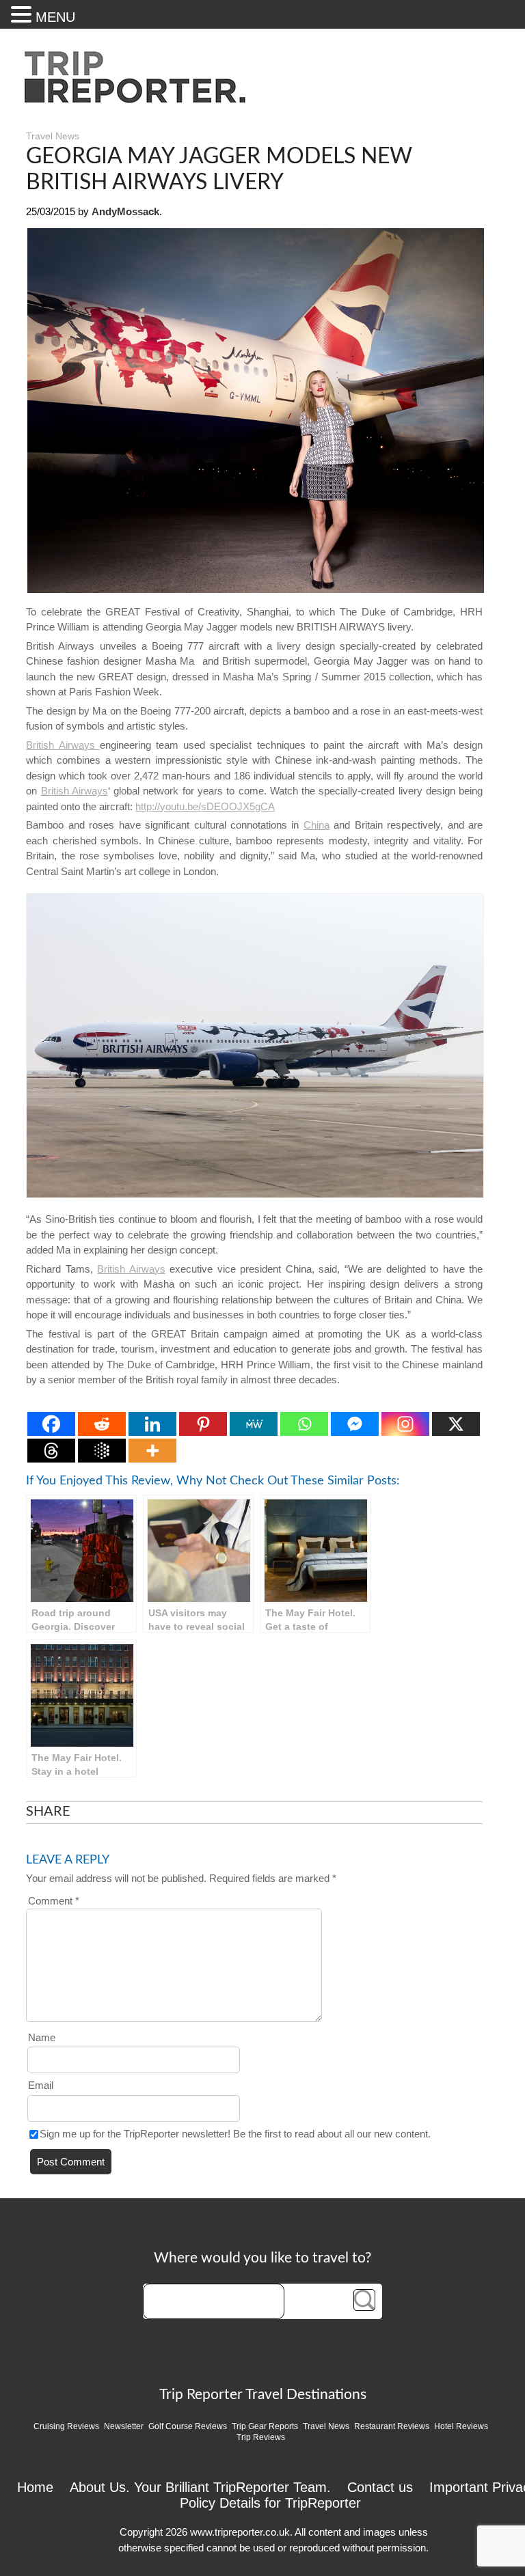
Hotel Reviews (461, 2426)
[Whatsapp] (304, 1424)
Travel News (53, 136)
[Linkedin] (152, 1424)
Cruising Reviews (66, 2426)
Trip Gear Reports (265, 2426)
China (317, 825)
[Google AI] (102, 1451)
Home (35, 2487)
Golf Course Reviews (188, 2426)
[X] (456, 1424)
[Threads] (51, 1451)
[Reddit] (102, 1424)
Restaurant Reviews (392, 2426)
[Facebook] (51, 1424)
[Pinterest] (203, 1424)
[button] (23, 14)
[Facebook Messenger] (355, 1424)
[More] (152, 1451)
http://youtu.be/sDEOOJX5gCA (205, 806)
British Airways (63, 745)
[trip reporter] (139, 100)
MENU (55, 17)
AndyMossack (125, 211)
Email (41, 2085)
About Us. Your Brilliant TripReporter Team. (200, 2487)
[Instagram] (405, 1424)
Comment (54, 1901)
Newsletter (124, 2426)
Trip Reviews (261, 2437)
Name (42, 2037)
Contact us (380, 2487)
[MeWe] (254, 1424)
